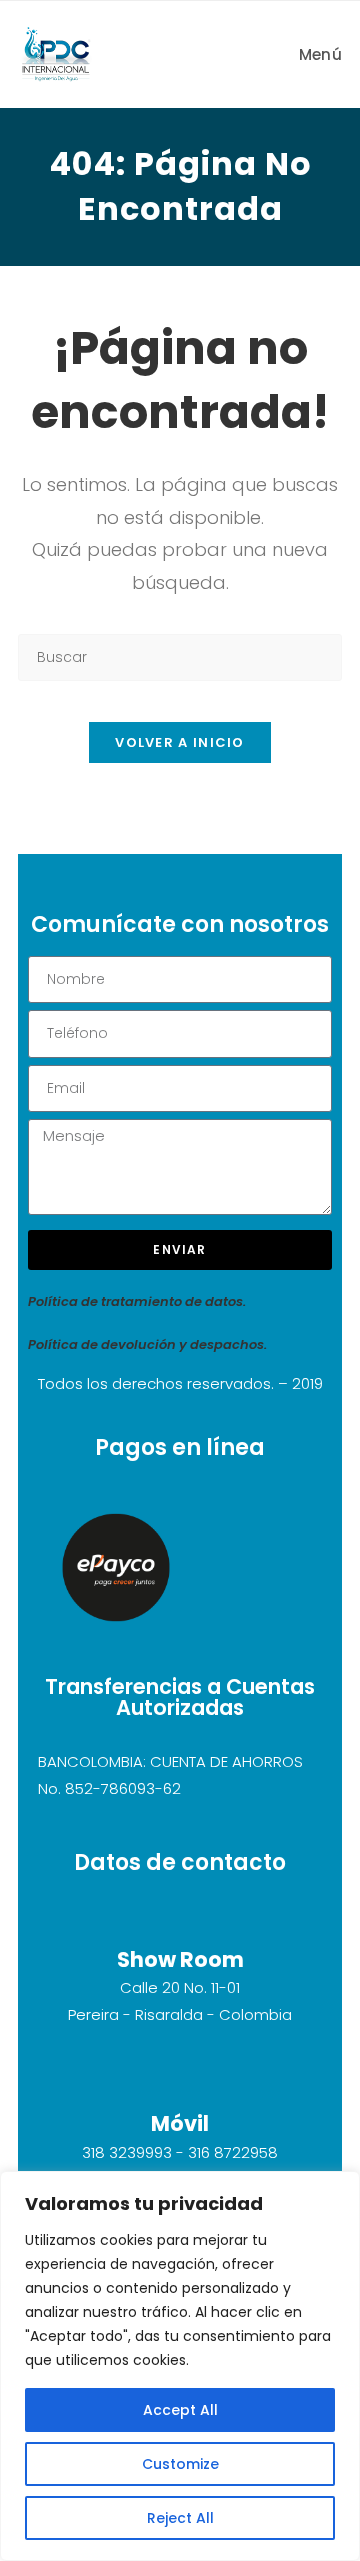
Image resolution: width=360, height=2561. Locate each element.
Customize (180, 2464)
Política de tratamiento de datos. (137, 1301)
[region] (180, 2366)
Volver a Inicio (180, 742)
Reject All (180, 2518)
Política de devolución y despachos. (147, 1344)
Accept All (180, 2410)
